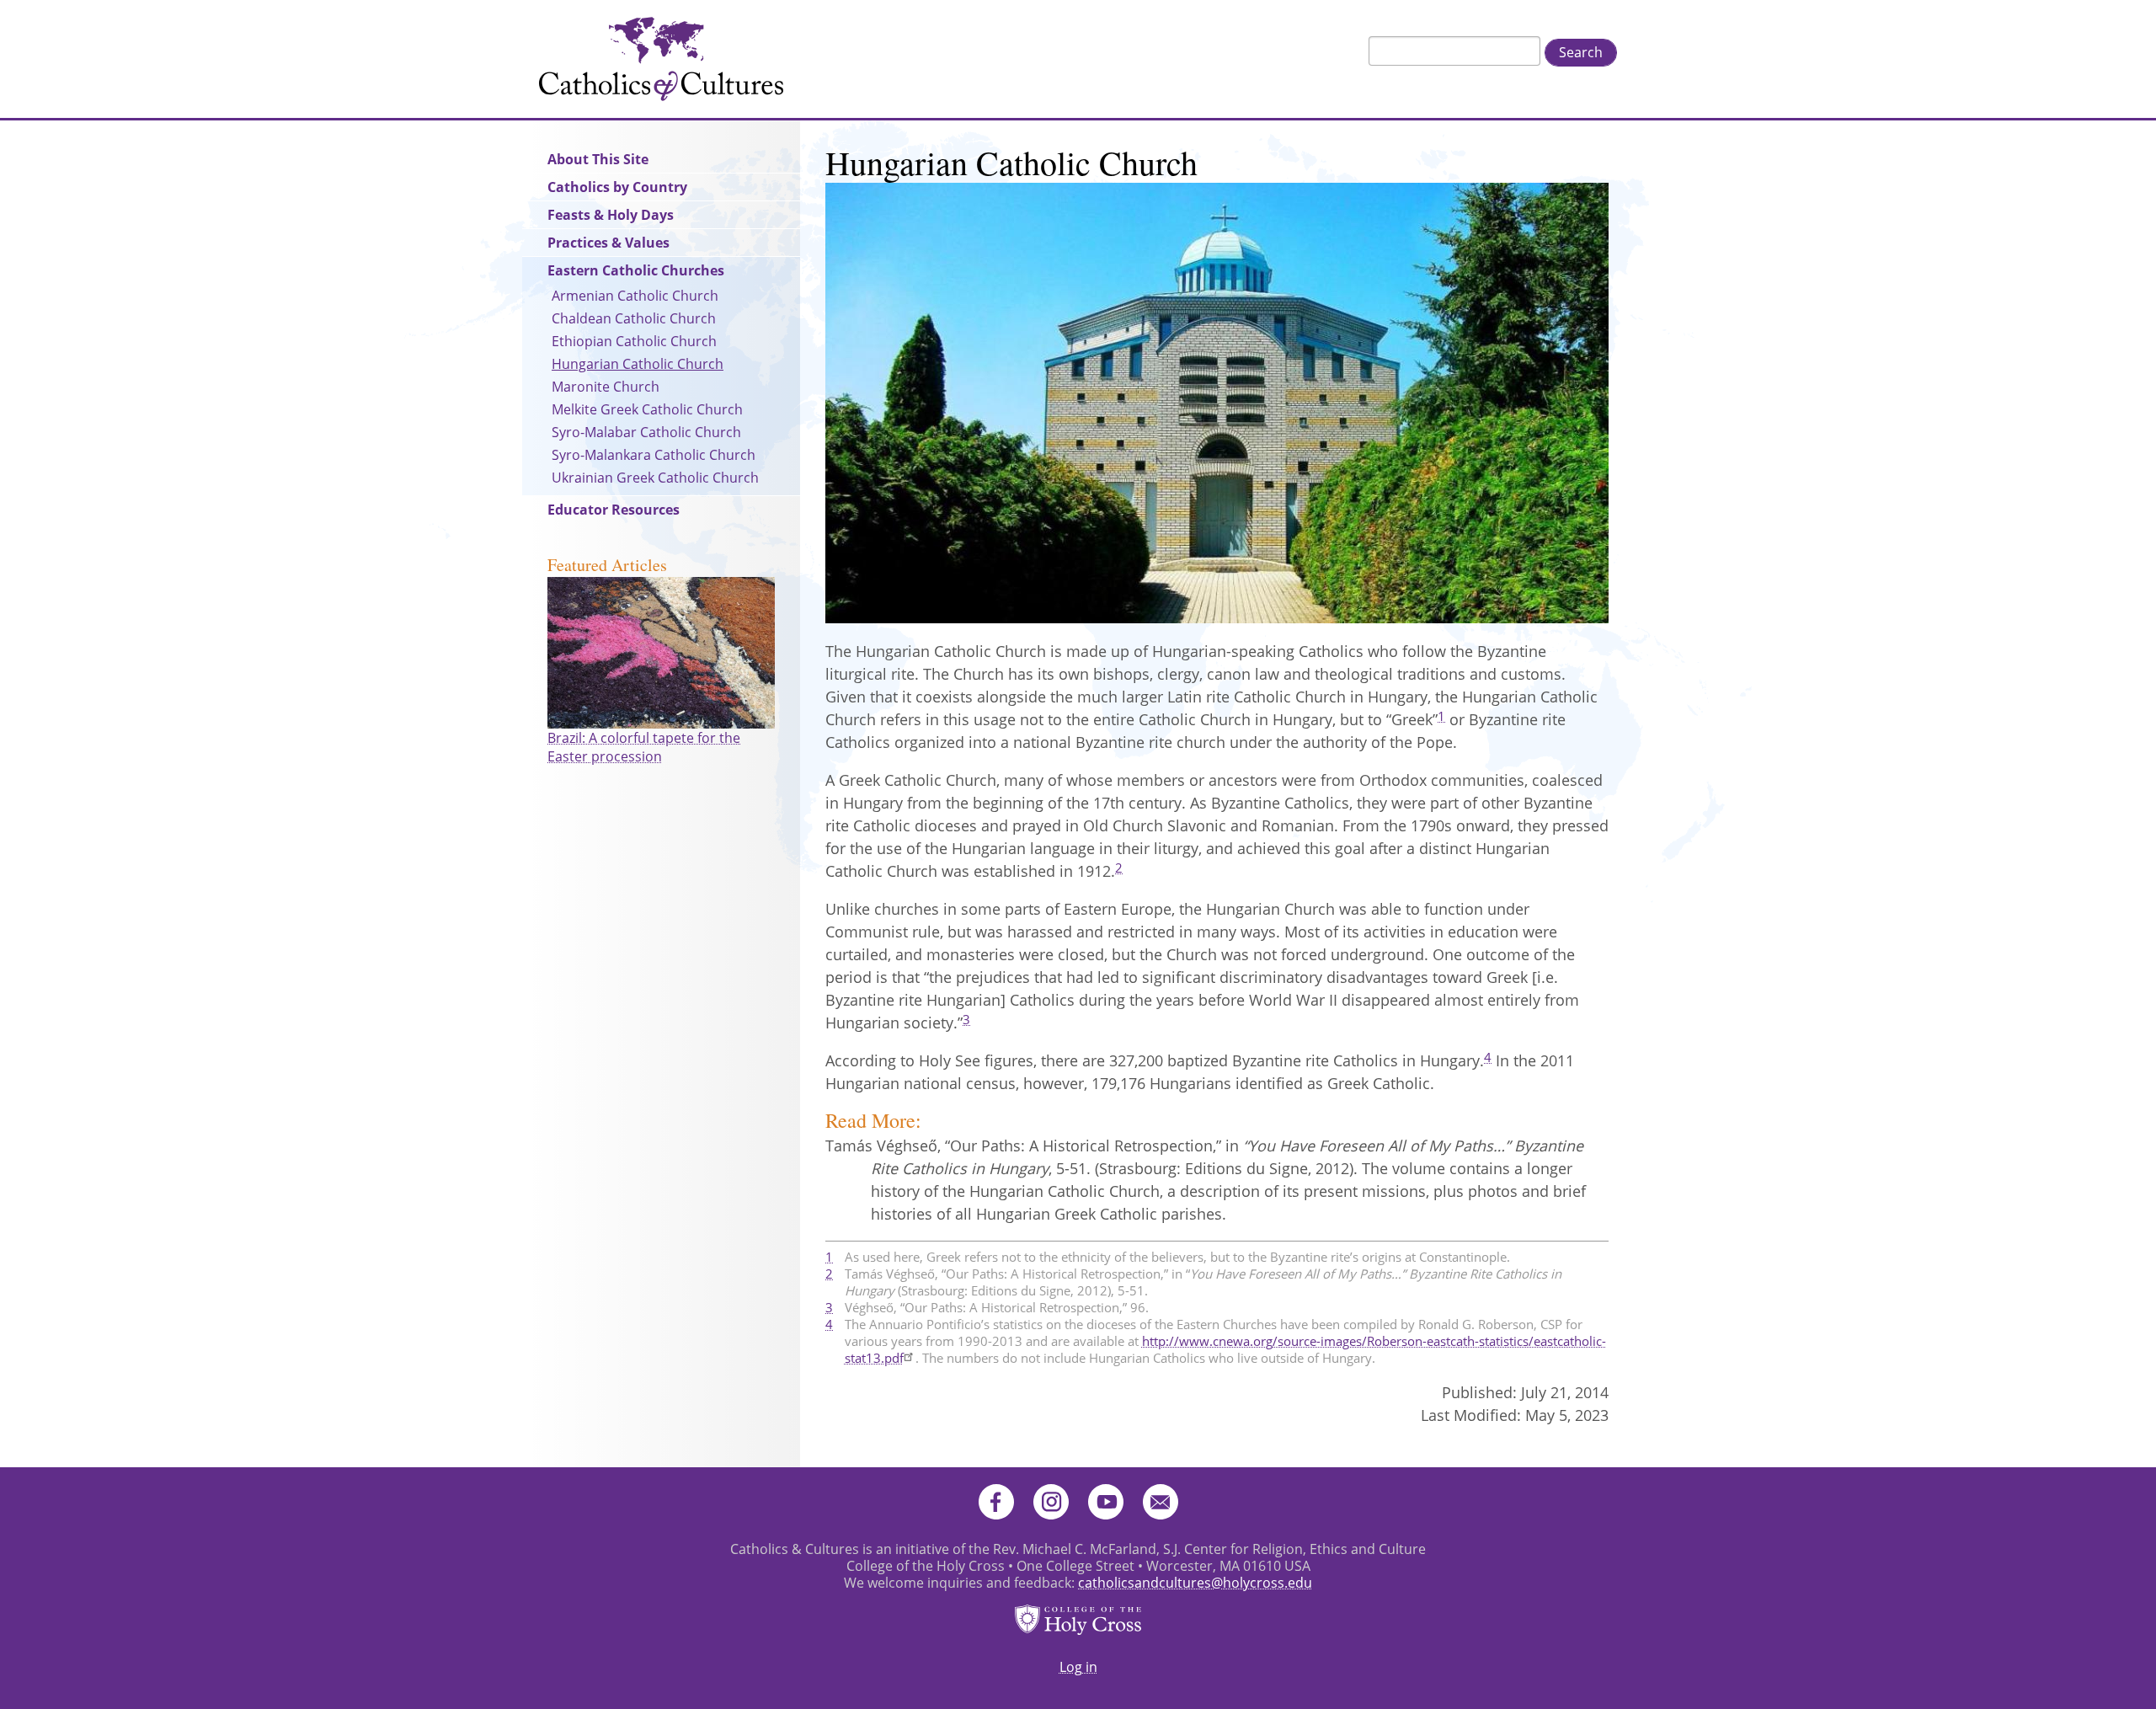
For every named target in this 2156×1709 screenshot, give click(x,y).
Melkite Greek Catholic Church (647, 409)
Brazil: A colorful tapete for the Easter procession (644, 747)
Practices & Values (608, 243)
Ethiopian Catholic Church (634, 341)
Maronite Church (606, 387)
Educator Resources (614, 510)
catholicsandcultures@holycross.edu (1195, 1583)
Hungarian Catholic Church (638, 364)
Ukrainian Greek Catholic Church (655, 478)
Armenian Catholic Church (635, 296)
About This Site (598, 159)
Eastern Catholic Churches (636, 270)
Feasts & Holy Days (611, 215)
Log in (1078, 1667)
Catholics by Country (617, 187)
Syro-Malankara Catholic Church (654, 455)
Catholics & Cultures (661, 59)
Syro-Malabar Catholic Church (646, 432)
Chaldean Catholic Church (634, 318)
